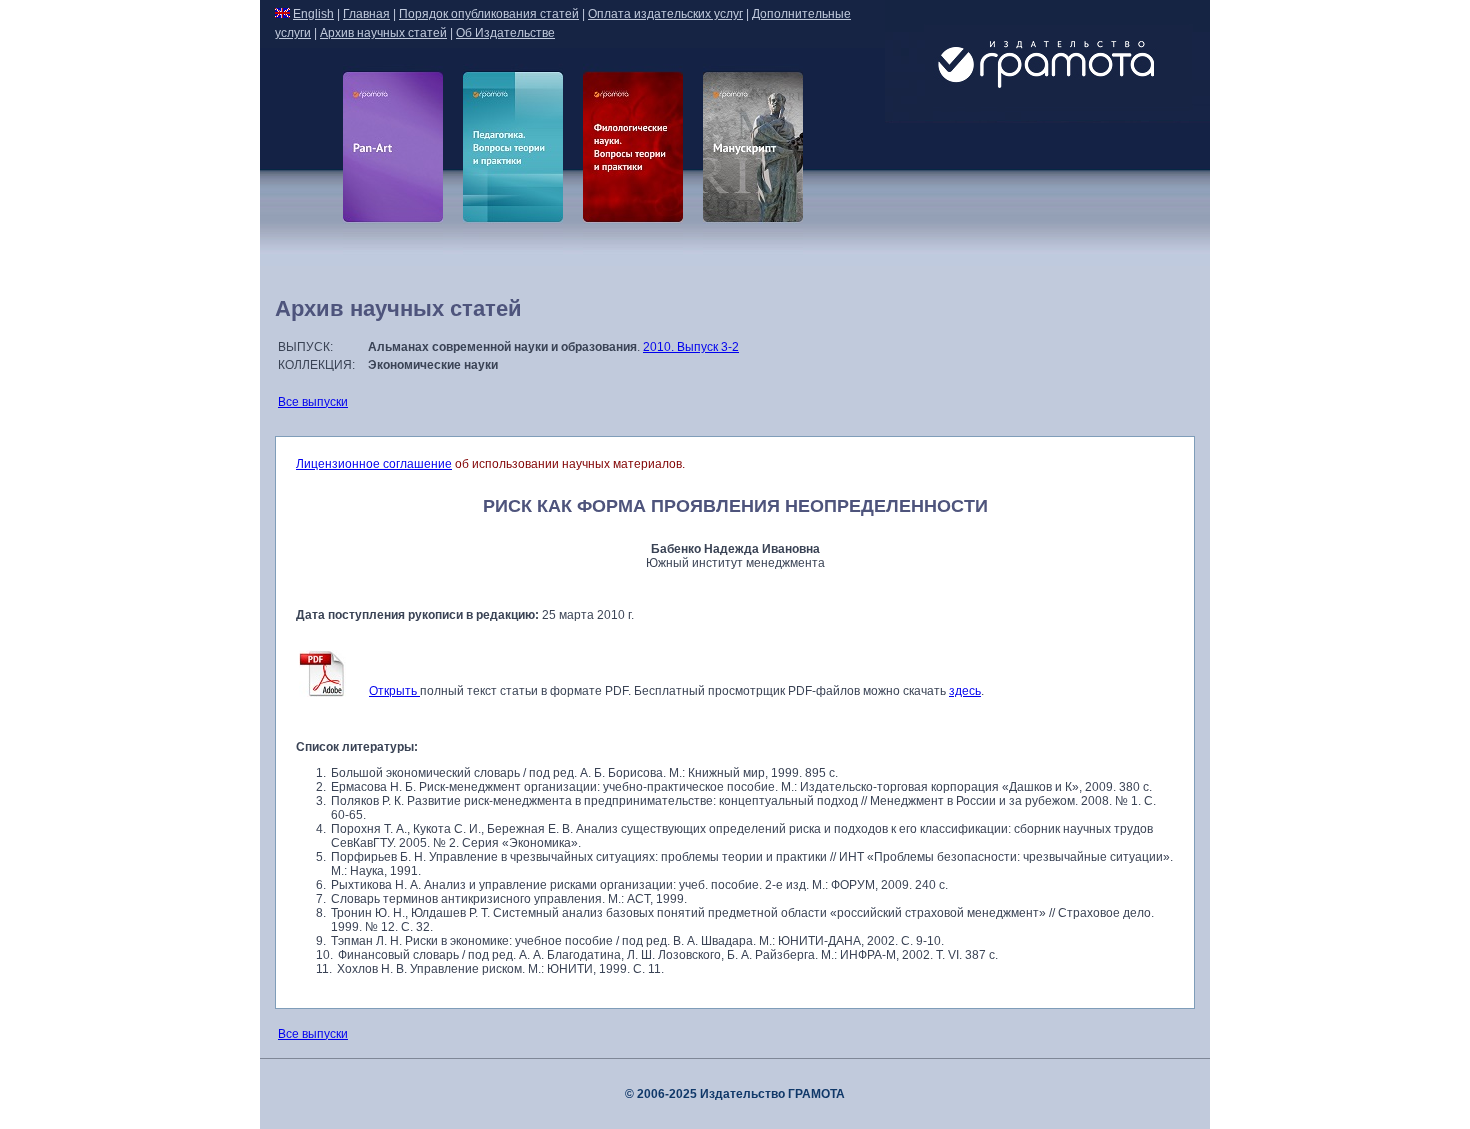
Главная (366, 14)
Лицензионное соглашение (374, 464)
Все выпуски (313, 402)
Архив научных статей (383, 33)
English (313, 14)
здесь (965, 691)
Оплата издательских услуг (665, 14)
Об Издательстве (505, 33)
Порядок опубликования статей (489, 14)
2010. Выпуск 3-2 (691, 347)
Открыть (394, 691)
